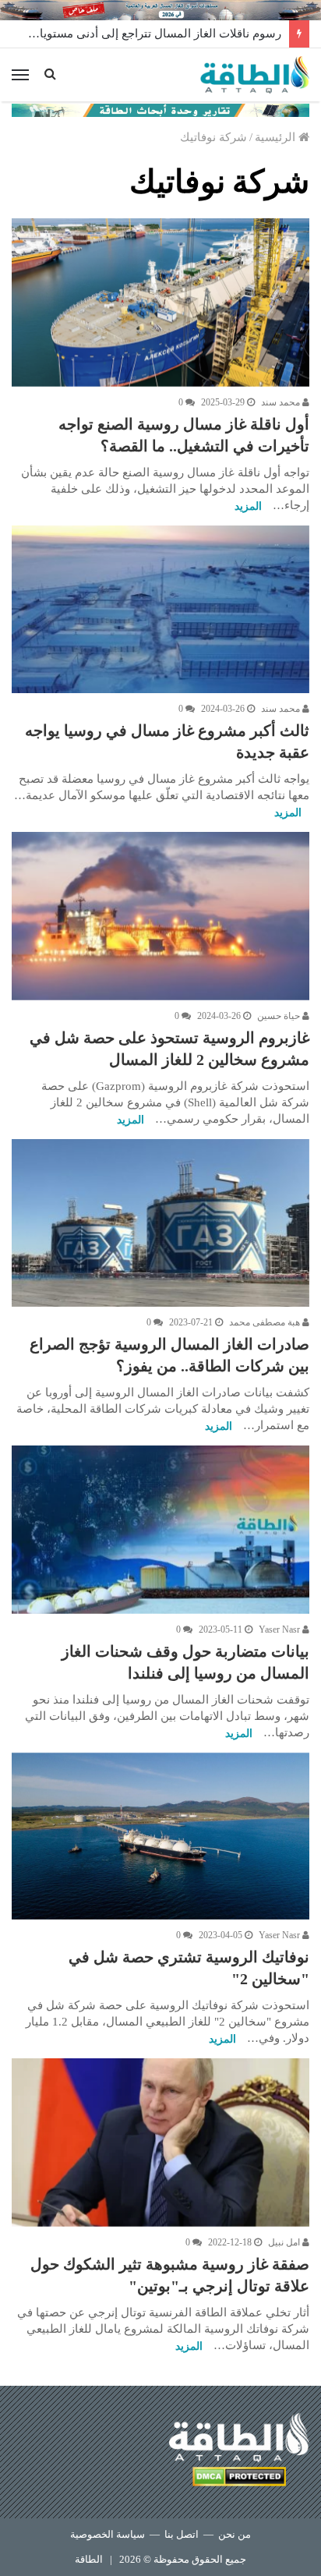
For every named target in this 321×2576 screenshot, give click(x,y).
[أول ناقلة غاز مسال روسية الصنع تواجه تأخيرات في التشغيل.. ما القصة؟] (160, 302)
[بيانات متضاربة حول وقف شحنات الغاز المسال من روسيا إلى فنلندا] (160, 1529)
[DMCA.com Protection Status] (239, 2479)
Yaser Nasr (280, 1629)
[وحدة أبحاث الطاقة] (160, 109)
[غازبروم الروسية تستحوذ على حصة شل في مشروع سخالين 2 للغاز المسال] (160, 916)
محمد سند (282, 402)
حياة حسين (280, 1016)
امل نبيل (285, 2242)
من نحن (235, 2534)
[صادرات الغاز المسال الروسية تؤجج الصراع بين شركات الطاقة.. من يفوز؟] (160, 1223)
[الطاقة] (255, 75)
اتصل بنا (182, 2534)
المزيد (248, 506)
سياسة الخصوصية (108, 2534)
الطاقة (89, 2559)
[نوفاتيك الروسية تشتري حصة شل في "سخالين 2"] (160, 1836)
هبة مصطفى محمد (266, 1322)
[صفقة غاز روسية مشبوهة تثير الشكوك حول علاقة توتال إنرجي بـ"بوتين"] (160, 2142)
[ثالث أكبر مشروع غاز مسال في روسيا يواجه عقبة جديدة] (160, 609)
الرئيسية (277, 137)
